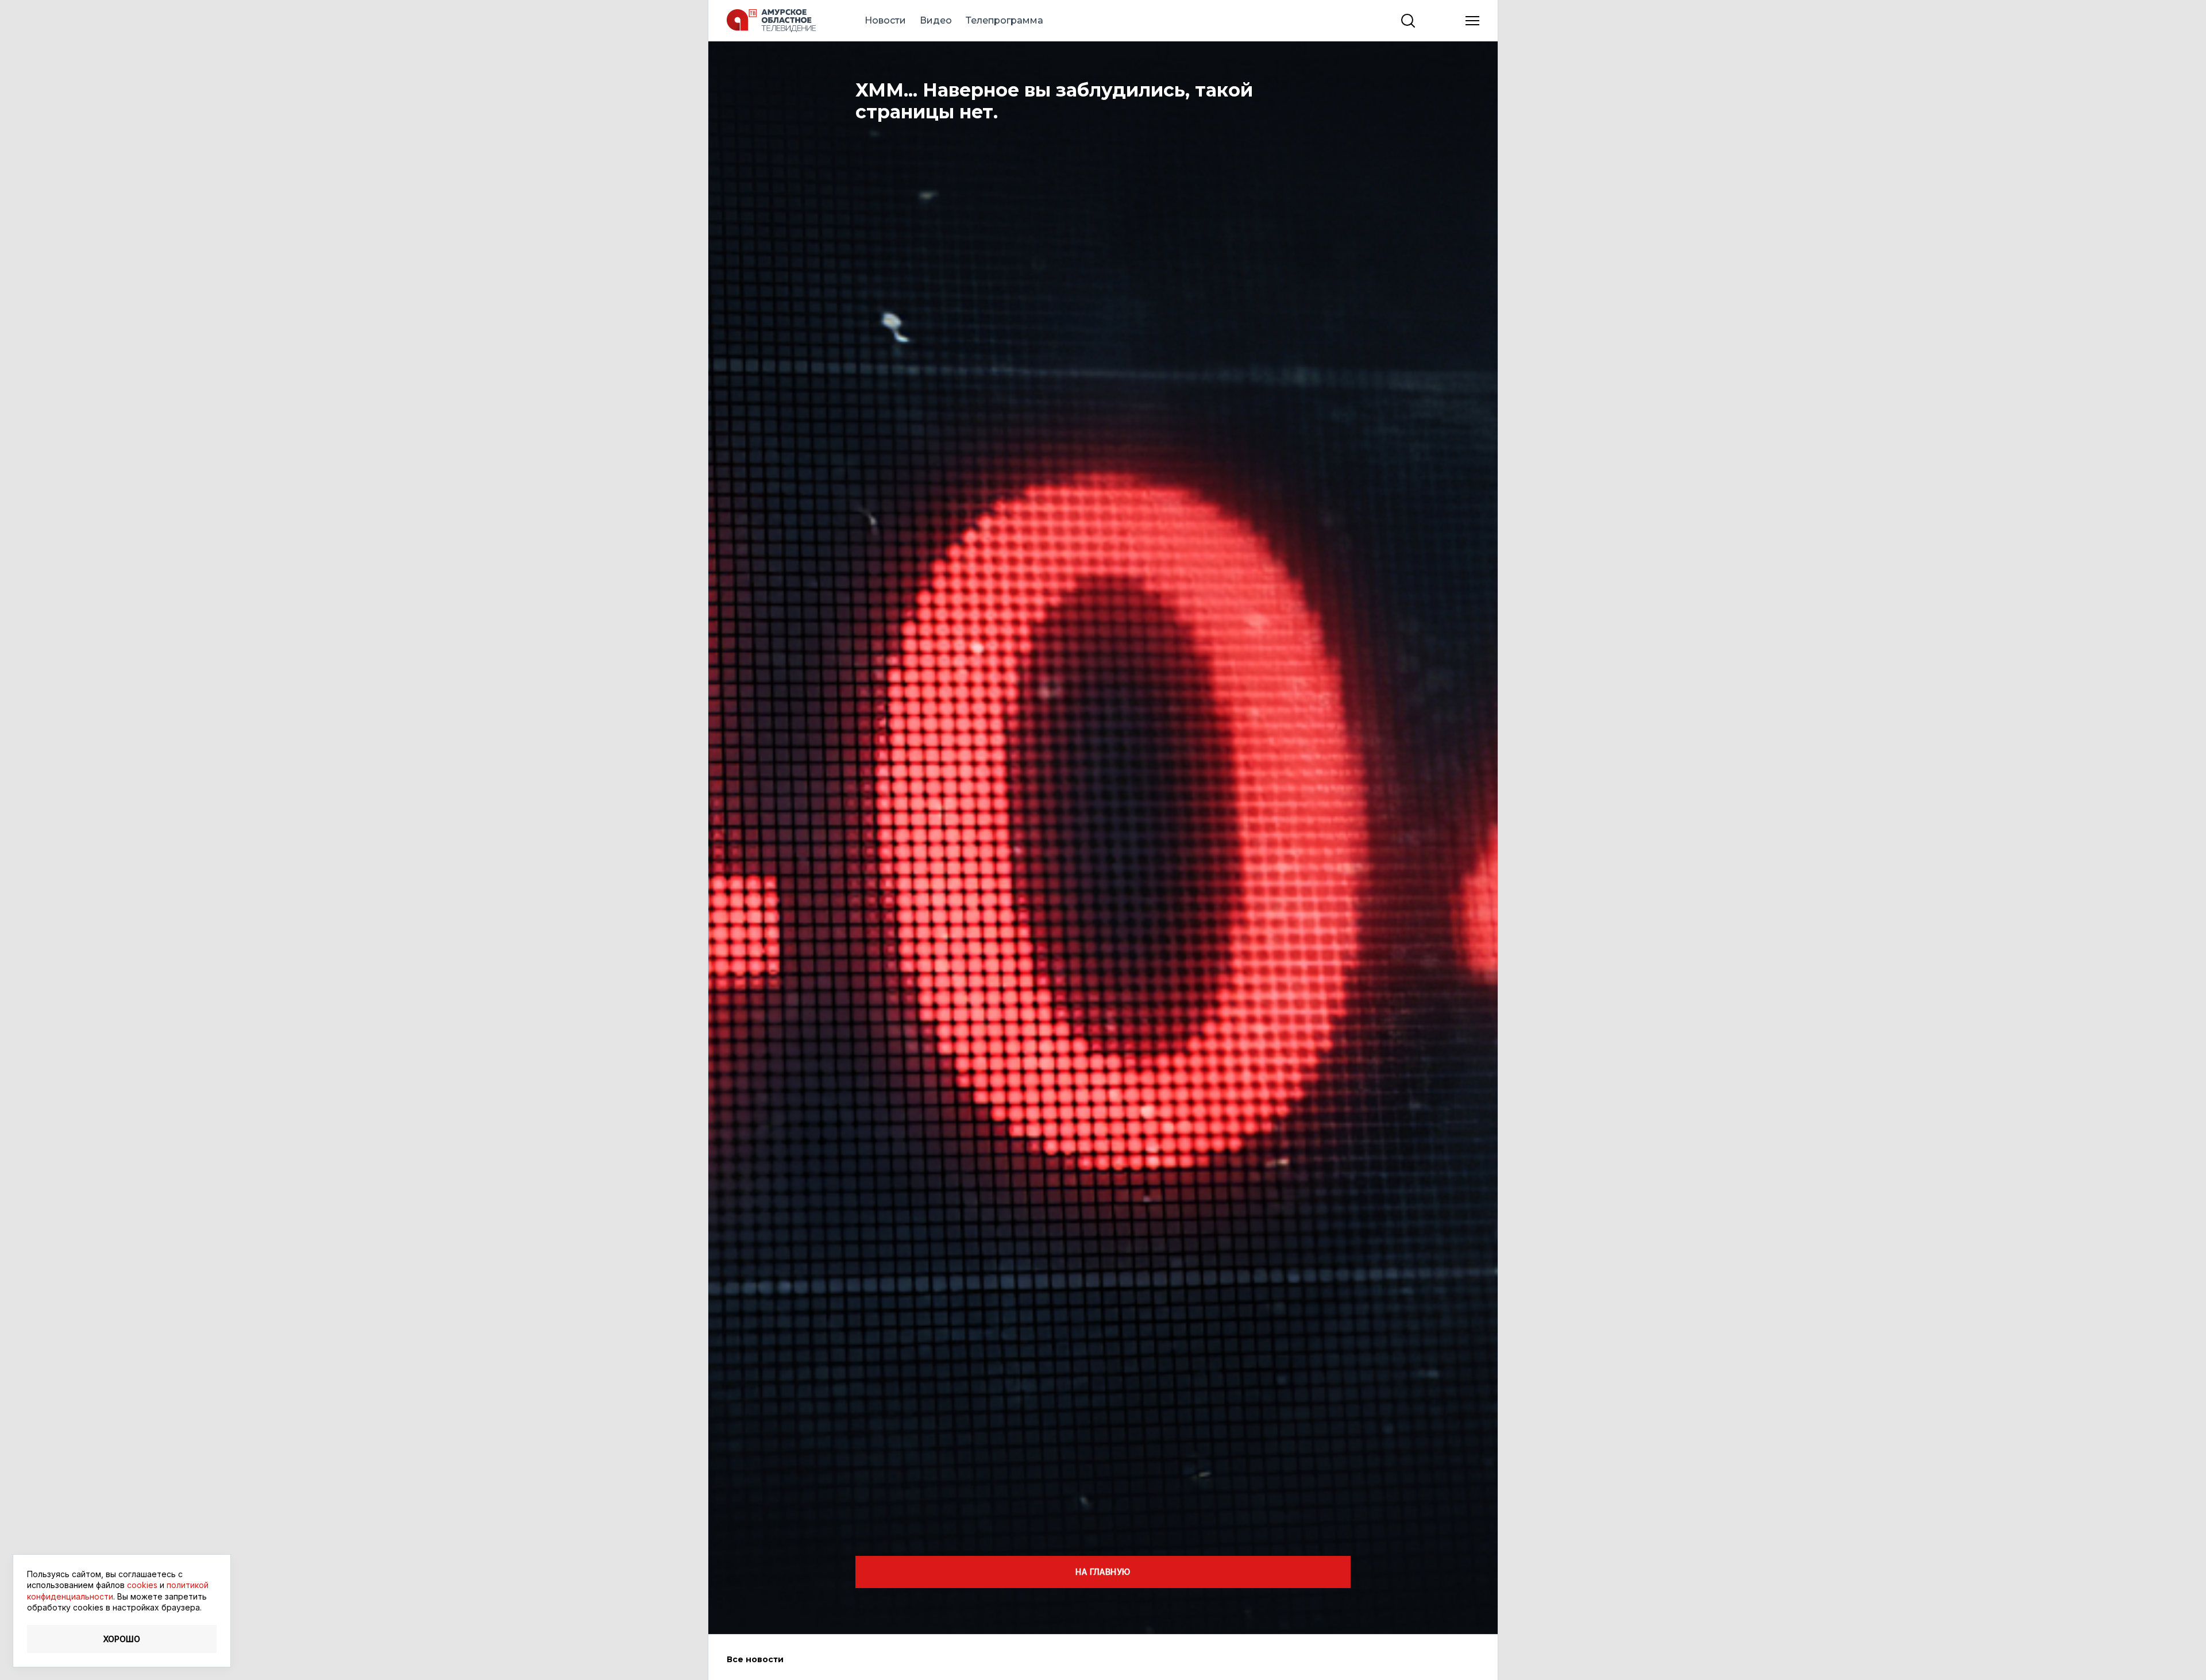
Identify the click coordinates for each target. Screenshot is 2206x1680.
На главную (1103, 1572)
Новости (885, 20)
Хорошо (122, 1639)
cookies (142, 1585)
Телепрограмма (1004, 20)
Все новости (755, 1659)
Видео (936, 20)
